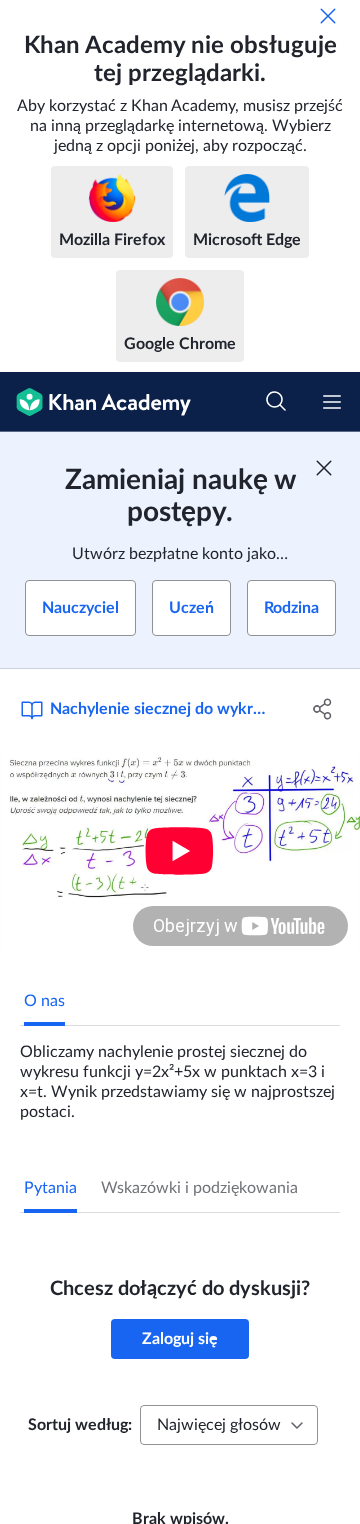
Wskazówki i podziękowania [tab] (199, 1188)
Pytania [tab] (50, 1188)
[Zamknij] (328, 16)
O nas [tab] (44, 1001)
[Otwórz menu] (332, 402)
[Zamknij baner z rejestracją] (324, 468)
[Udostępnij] (323, 709)
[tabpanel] (180, 1074)
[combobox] (229, 1425)
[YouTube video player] (180, 850)
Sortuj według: (80, 1425)
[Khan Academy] (95, 402)
